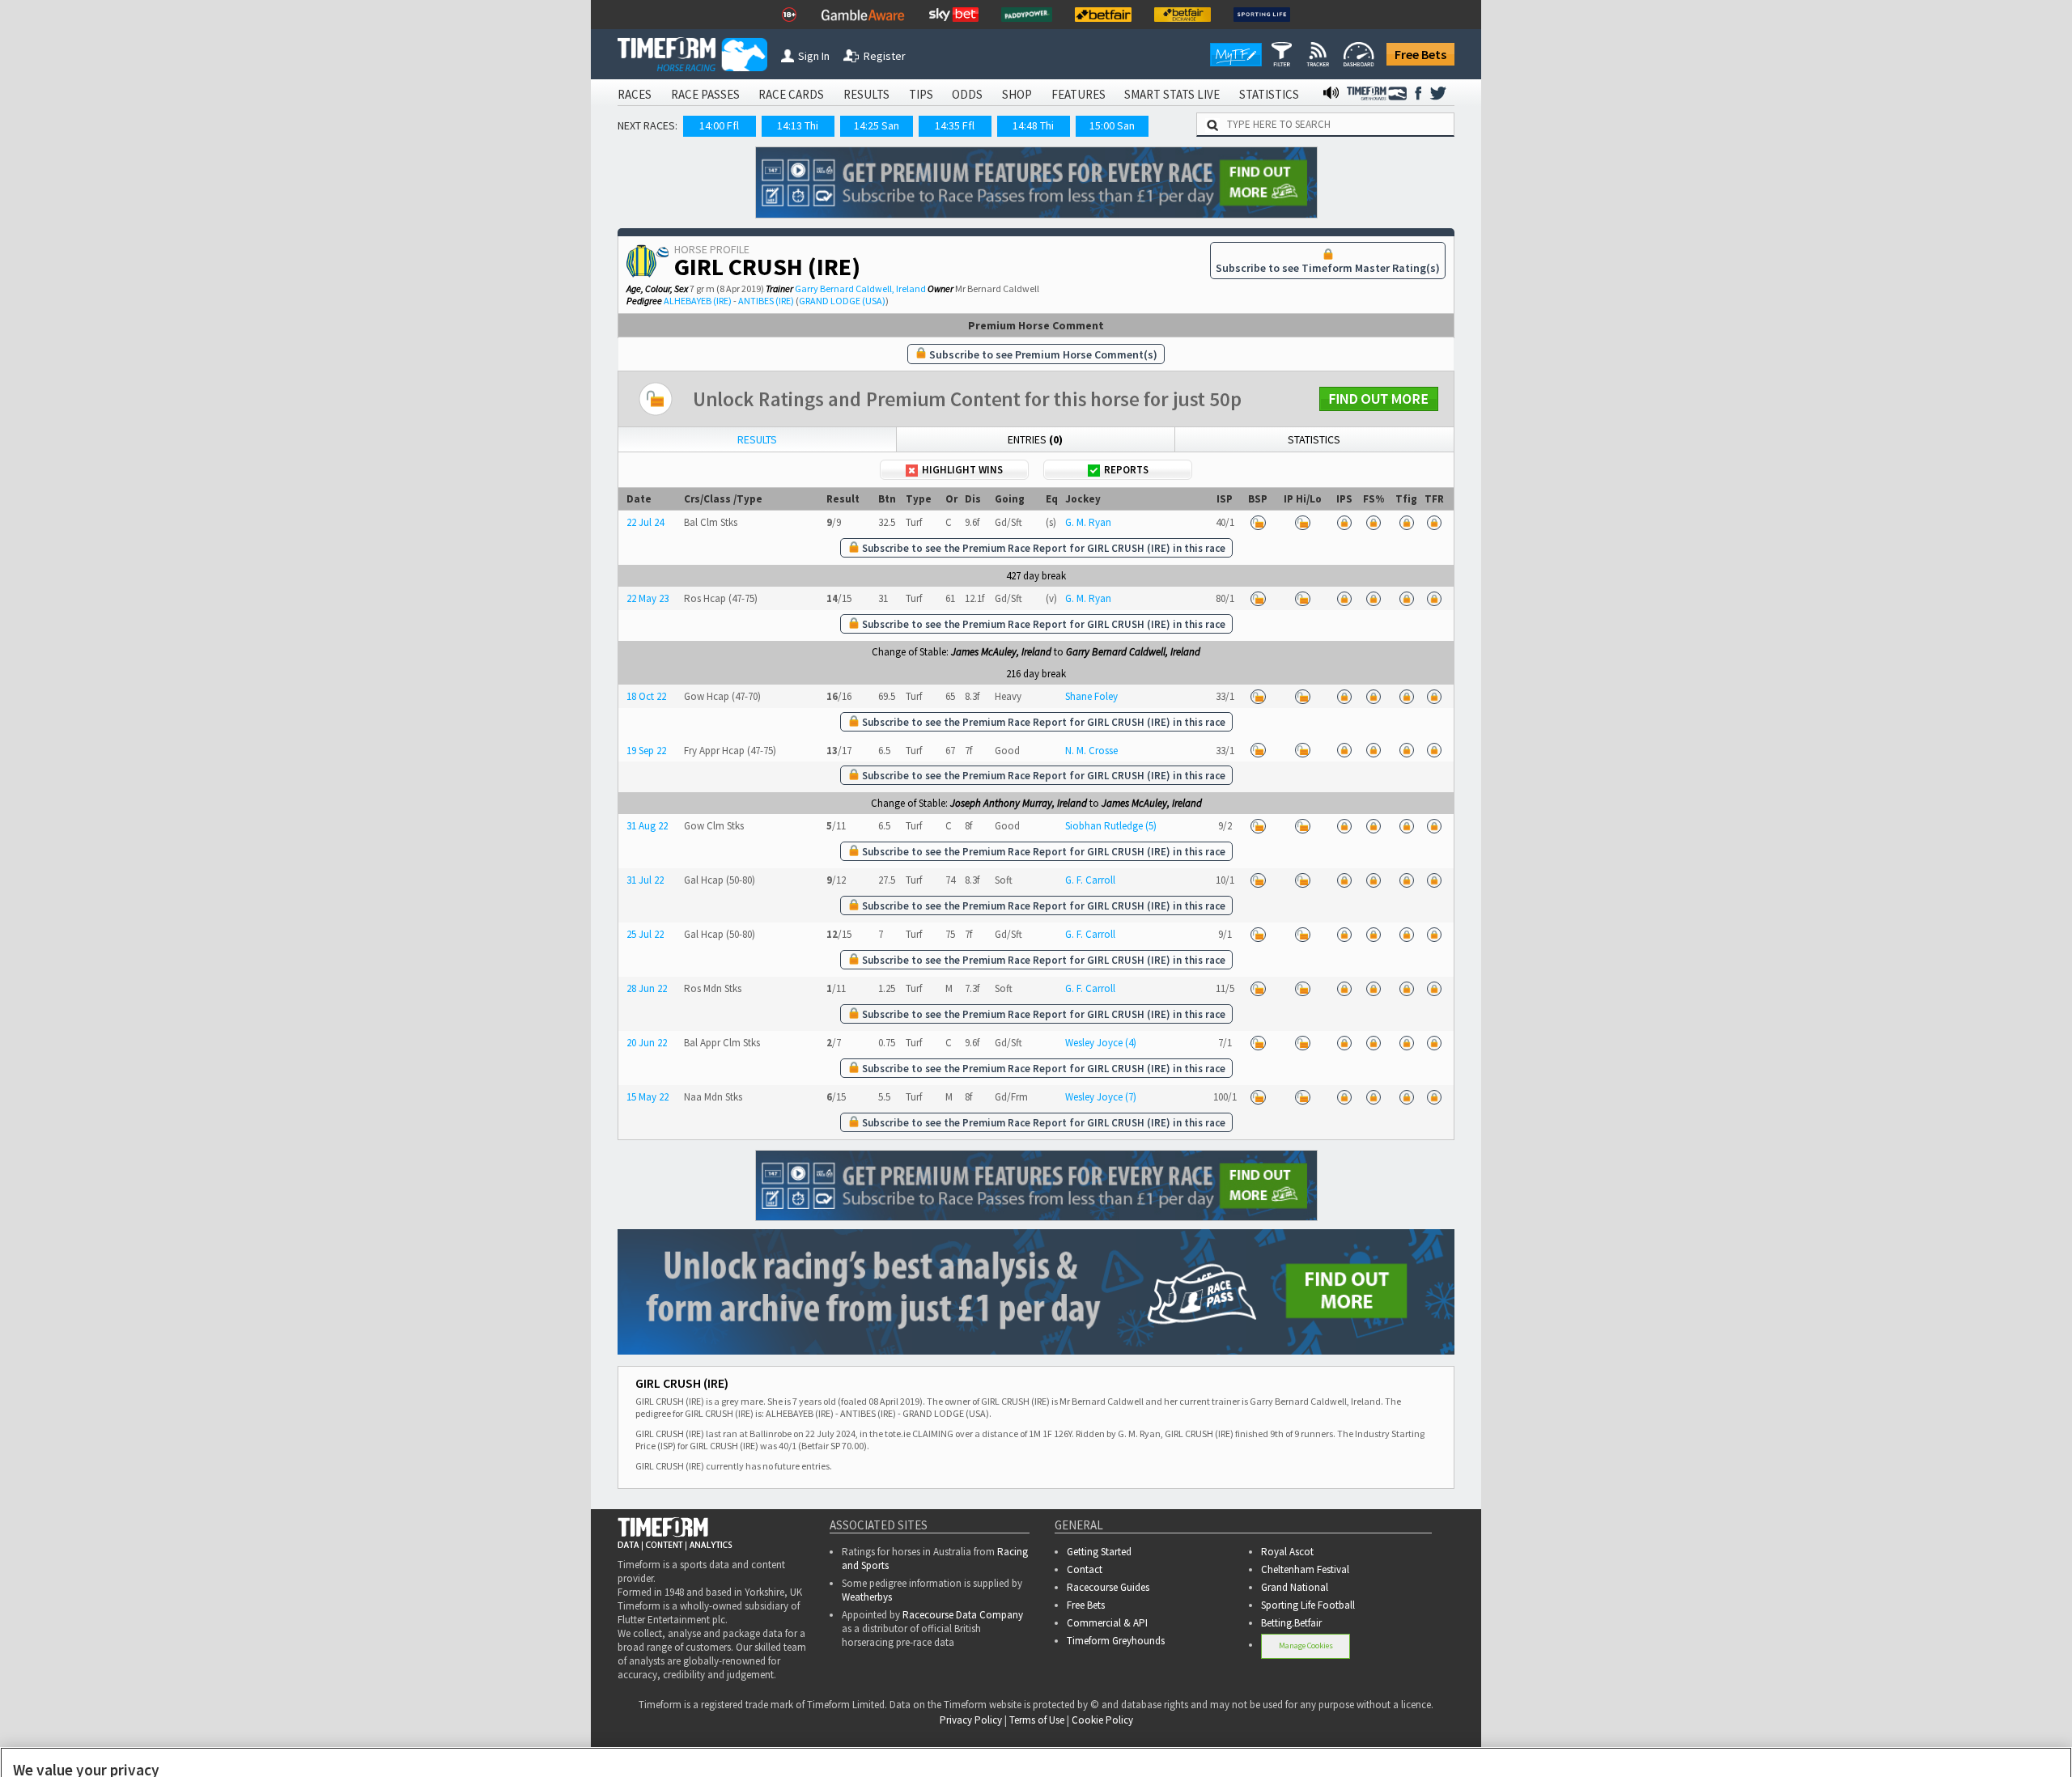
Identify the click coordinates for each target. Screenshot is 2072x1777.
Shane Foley (1091, 696)
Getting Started (1099, 1552)
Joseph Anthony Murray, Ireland (1019, 803)
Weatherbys (867, 1597)
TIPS (921, 94)
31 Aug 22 (647, 826)
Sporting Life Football (1308, 1605)
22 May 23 (647, 598)
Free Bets (1420, 54)
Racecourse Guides (1108, 1587)
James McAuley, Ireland (1001, 652)
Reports (1126, 470)
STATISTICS (1269, 94)
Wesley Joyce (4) (1101, 1043)
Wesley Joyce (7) (1101, 1097)
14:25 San (877, 125)
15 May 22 (647, 1097)
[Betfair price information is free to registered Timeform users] (1258, 522)
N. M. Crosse (1091, 751)
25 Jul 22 (645, 934)
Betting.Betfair (1291, 1623)
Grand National (1295, 1587)
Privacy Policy (964, 1744)
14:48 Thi (1033, 125)
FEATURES (1078, 94)
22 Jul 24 (645, 522)
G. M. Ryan (1088, 522)
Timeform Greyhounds (1116, 1641)
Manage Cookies (1306, 1646)
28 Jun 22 (647, 988)
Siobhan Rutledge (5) (1111, 826)
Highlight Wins (962, 470)
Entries (1035, 439)
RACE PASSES (705, 94)
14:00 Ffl (719, 125)
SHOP (1017, 94)
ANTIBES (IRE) (766, 301)
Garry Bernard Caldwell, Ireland (860, 288)
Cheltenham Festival (1305, 1569)
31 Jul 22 (645, 880)
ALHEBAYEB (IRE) (698, 301)
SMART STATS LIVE (1172, 94)
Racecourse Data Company (963, 1615)
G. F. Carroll (1090, 880)
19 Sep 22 (646, 751)
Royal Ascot (1287, 1552)
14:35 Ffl (955, 125)
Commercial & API (1107, 1623)
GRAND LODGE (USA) (842, 301)
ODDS (967, 94)
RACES (635, 94)
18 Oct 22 (646, 696)
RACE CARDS (791, 94)
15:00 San (1112, 125)
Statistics (1314, 439)
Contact (1085, 1569)
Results (757, 439)
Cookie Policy (851, 1744)
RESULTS (866, 94)
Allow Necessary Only (1877, 1743)
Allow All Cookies (1755, 1743)
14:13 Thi (798, 125)
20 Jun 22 (647, 1043)
